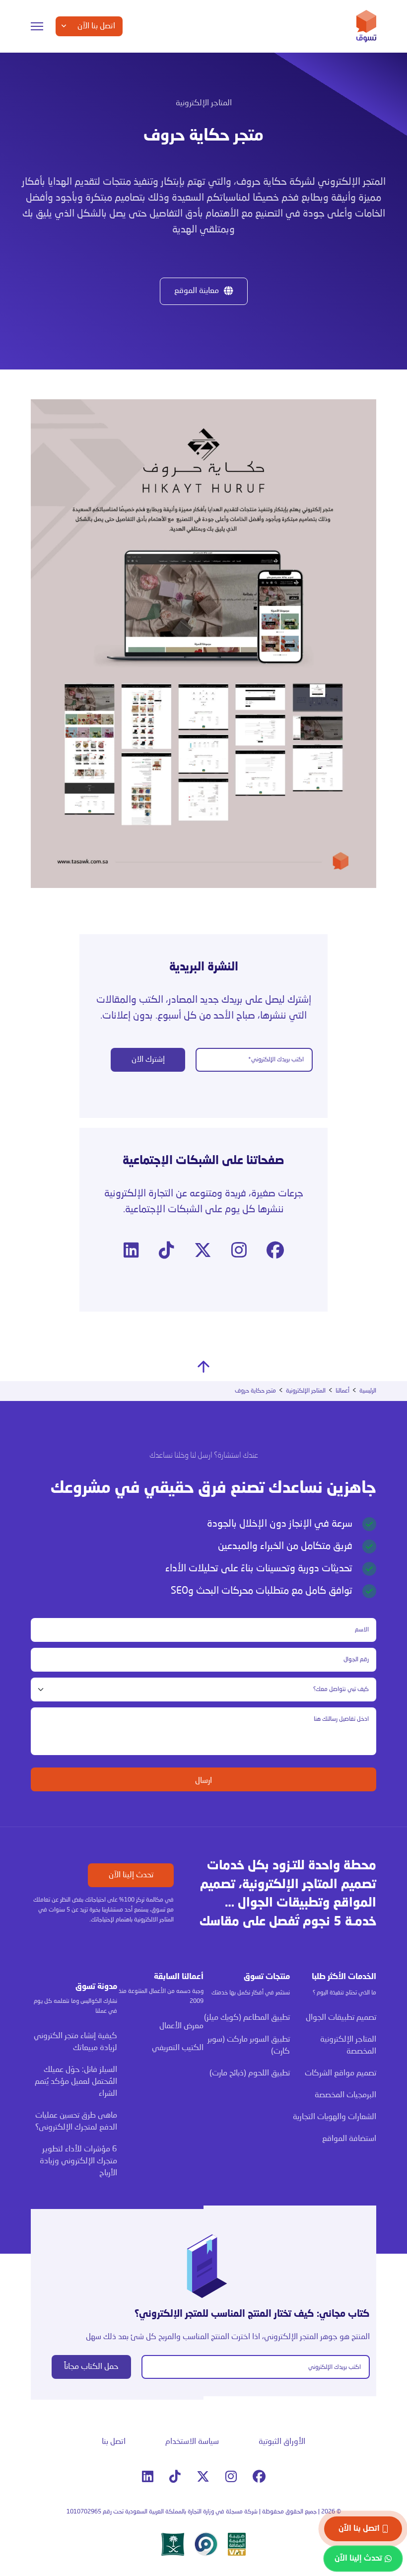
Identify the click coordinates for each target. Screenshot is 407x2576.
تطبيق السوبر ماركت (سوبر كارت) (249, 2046)
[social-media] (275, 1251)
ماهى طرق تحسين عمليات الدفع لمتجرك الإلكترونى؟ (76, 2122)
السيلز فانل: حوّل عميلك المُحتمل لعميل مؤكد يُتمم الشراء (76, 2082)
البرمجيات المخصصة (345, 2095)
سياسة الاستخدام (192, 2442)
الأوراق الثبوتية (282, 2442)
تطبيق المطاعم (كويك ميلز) (247, 2018)
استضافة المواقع (349, 2139)
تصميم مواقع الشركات (340, 2073)
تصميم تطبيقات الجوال (341, 2018)
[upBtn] (203, 1367)
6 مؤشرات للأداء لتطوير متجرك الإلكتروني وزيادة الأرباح (78, 2161)
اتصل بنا (114, 2442)
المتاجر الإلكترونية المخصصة (348, 2046)
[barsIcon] (37, 26)
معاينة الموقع (197, 291)
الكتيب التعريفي (178, 2048)
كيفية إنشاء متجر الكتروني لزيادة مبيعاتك (75, 2042)
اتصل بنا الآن (359, 2529)
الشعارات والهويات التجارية (335, 2117)
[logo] (366, 26)
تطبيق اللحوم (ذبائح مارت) (250, 2073)
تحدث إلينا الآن (131, 1875)
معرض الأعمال (181, 2026)
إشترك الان (148, 1060)
